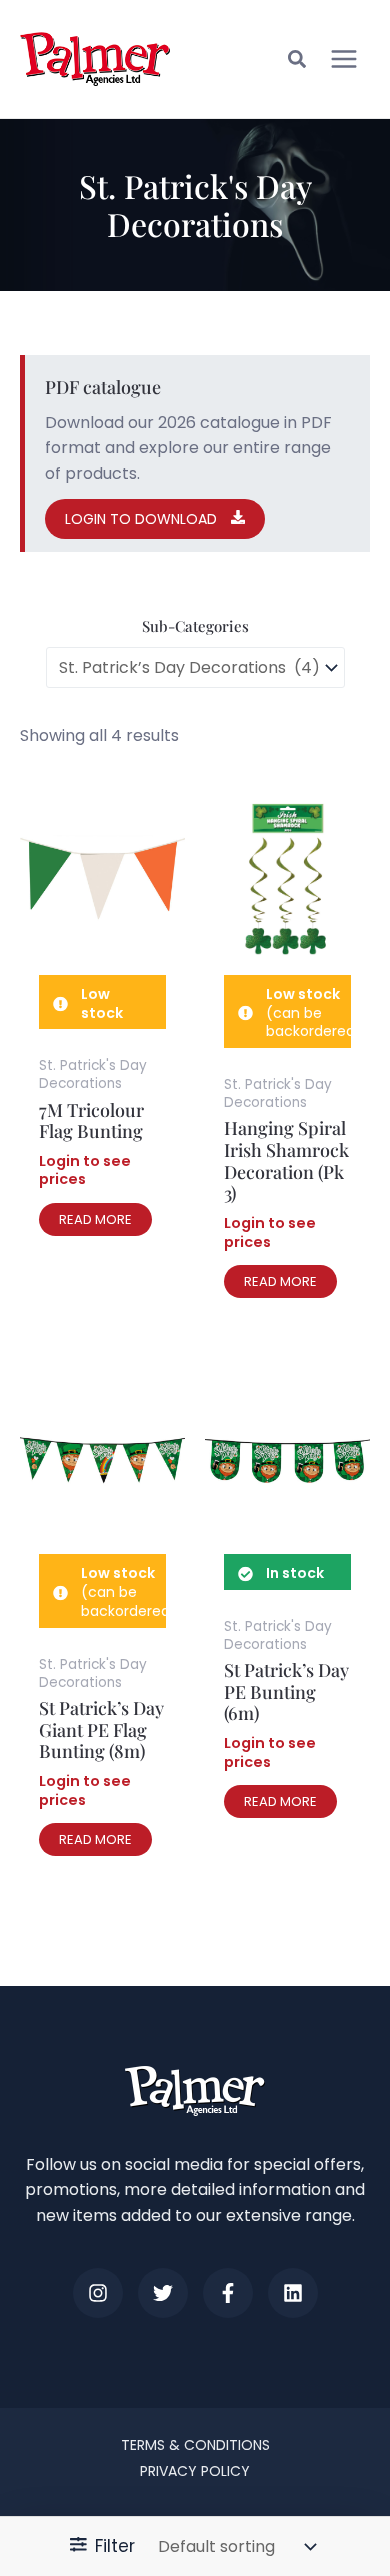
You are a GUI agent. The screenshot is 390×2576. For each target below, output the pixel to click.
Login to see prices (85, 1170)
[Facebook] (228, 2293)
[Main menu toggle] (344, 59)
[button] (298, 62)
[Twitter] (163, 2293)
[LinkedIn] (293, 2293)
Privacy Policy (195, 2471)
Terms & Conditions (195, 2445)
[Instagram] (98, 2293)
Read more (95, 1219)
